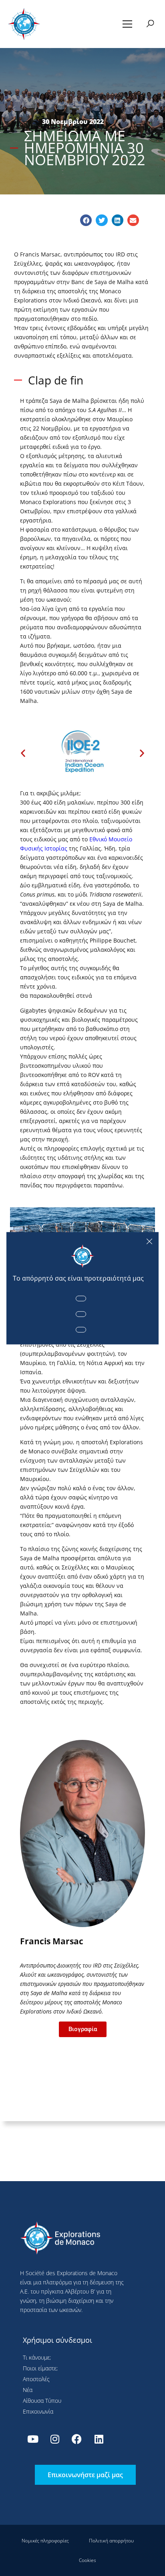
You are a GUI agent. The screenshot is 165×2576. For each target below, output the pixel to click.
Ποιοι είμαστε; (40, 2368)
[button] (128, 24)
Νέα (28, 2390)
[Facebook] (77, 2439)
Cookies (88, 2560)
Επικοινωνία (38, 2411)
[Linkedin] (99, 2439)
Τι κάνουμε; (37, 2357)
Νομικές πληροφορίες (45, 2541)
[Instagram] (55, 2439)
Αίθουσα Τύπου (42, 2401)
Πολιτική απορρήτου (111, 2541)
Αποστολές (36, 2379)
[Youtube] (33, 2439)
